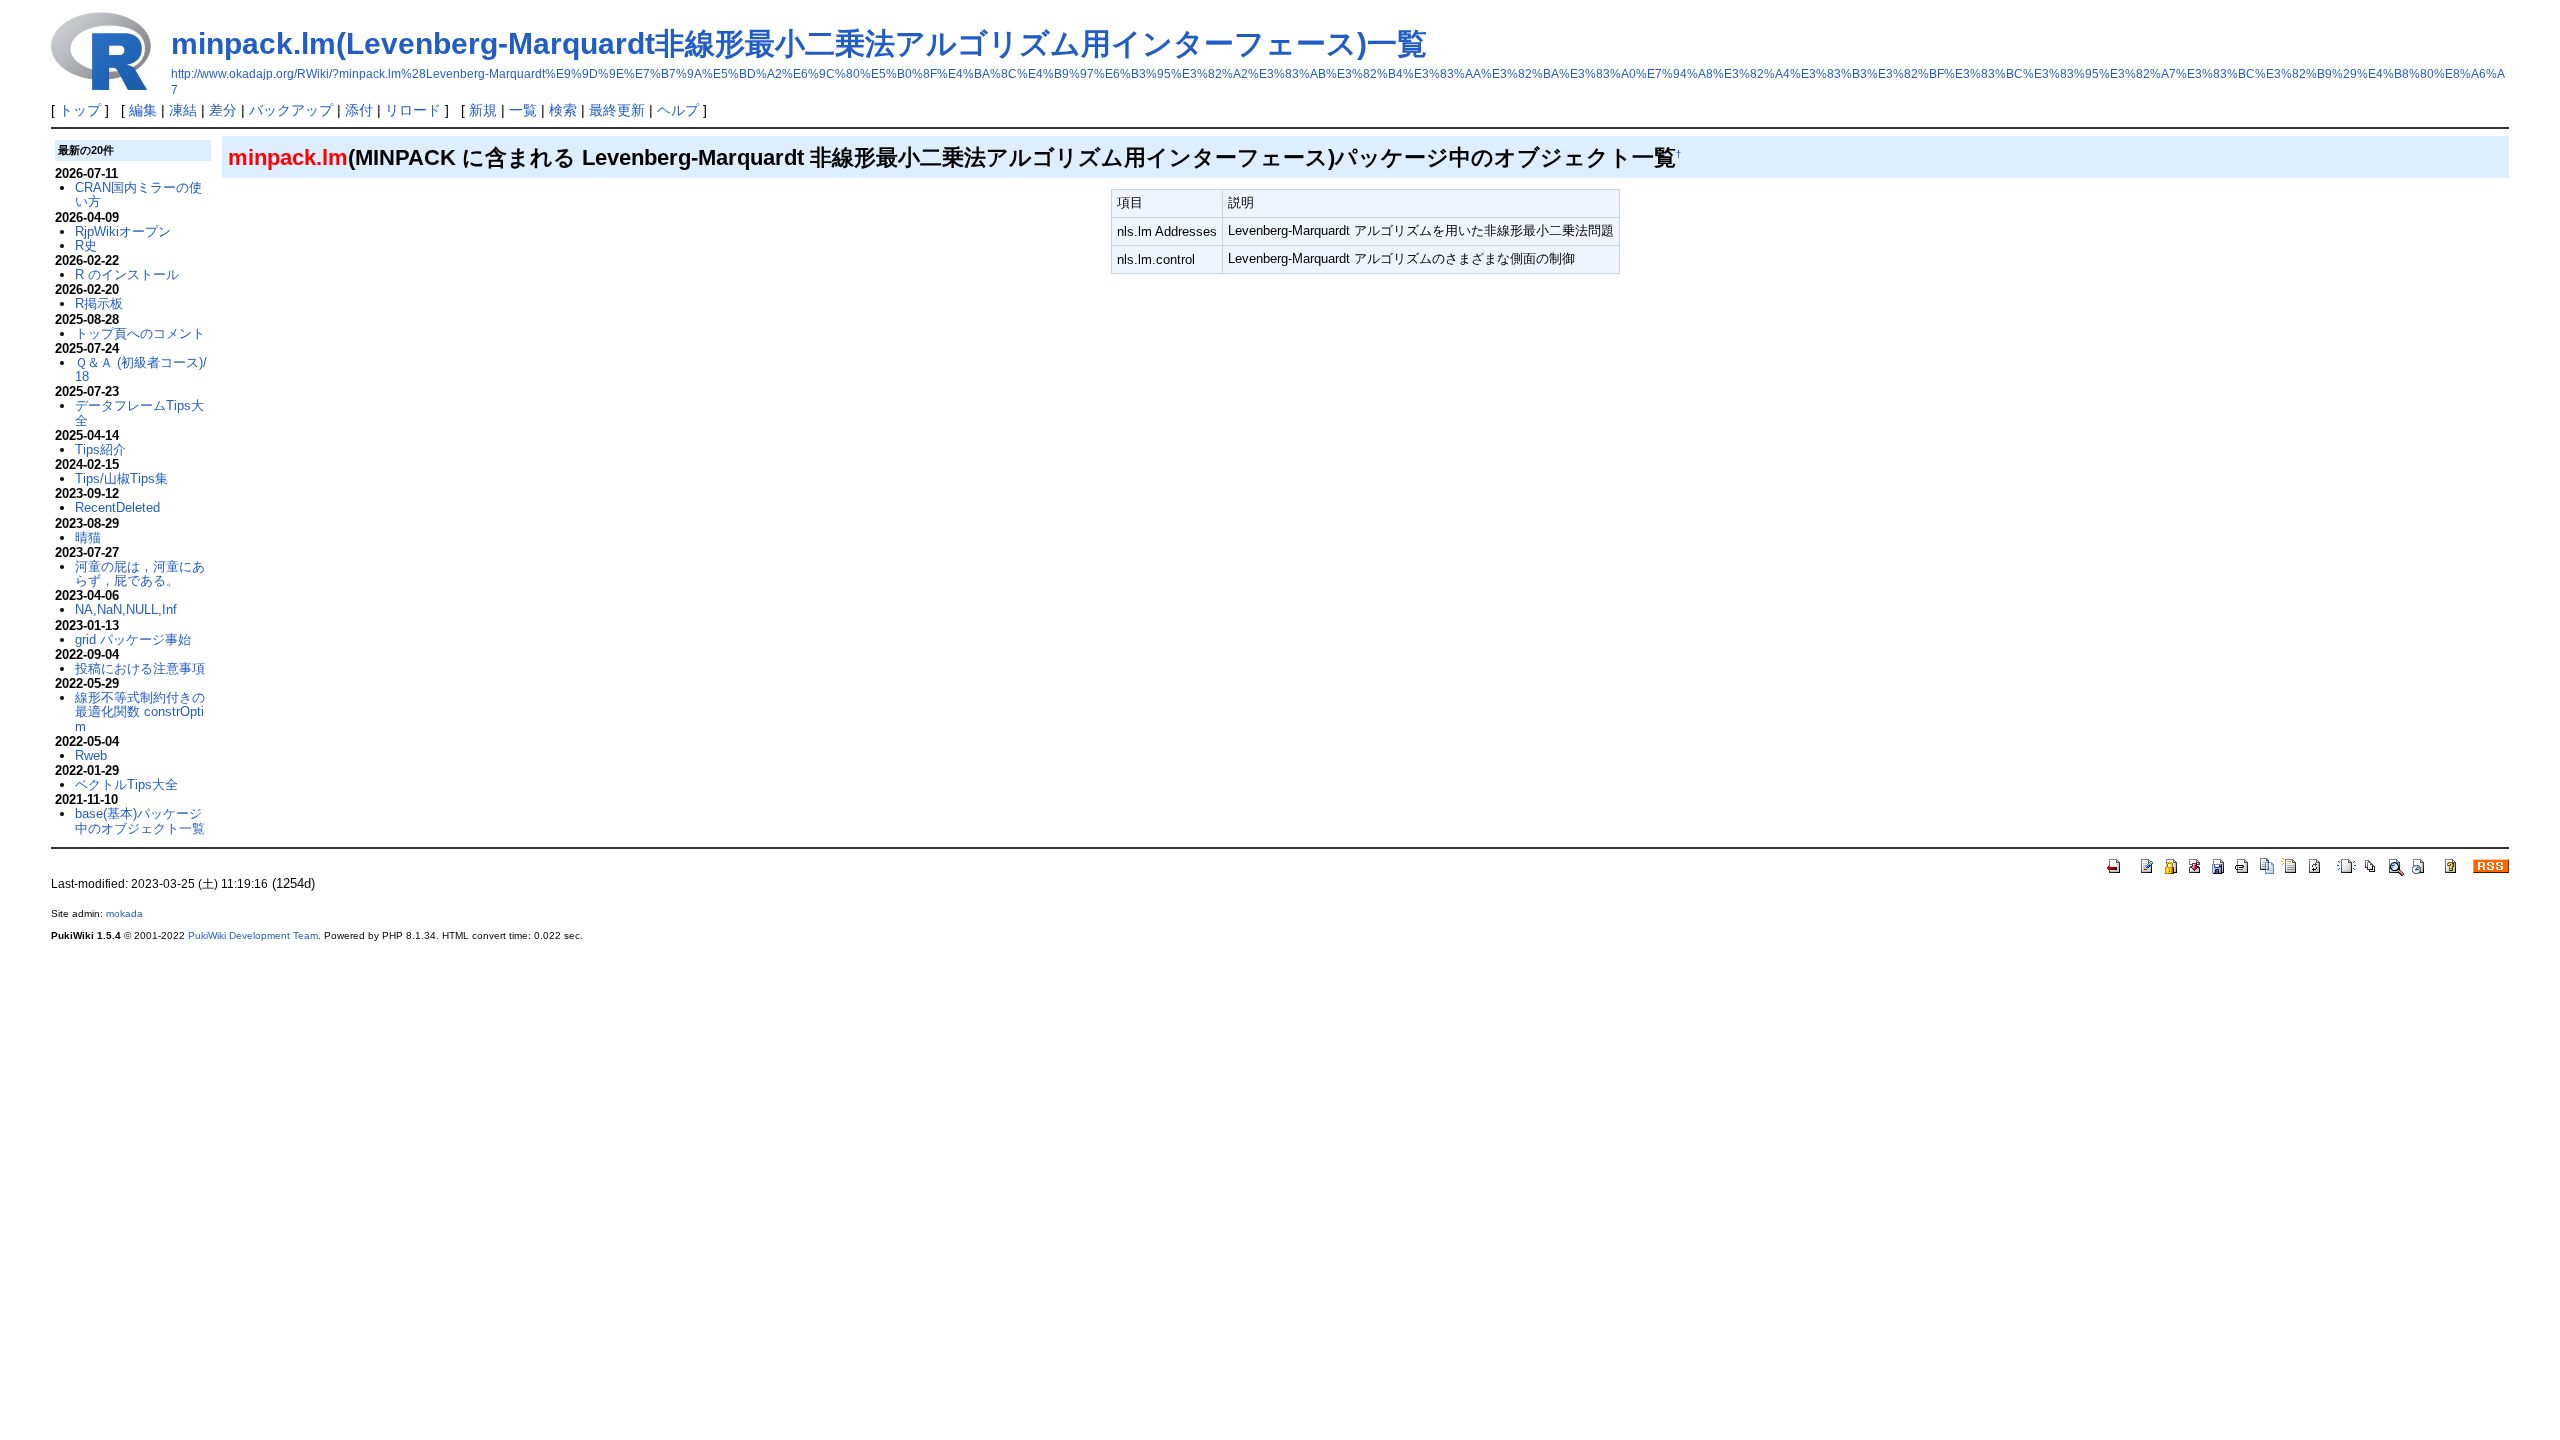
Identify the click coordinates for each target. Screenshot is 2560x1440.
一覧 (523, 110)
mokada (124, 913)
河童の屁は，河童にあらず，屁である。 (140, 573)
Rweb (91, 755)
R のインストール (127, 274)
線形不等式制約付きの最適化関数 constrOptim (140, 712)
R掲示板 (99, 303)
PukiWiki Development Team (253, 935)
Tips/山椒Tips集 (121, 478)
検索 (563, 110)
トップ (80, 110)
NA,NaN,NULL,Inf (126, 609)
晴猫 (88, 537)
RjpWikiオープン (123, 231)
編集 (143, 110)
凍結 (183, 110)
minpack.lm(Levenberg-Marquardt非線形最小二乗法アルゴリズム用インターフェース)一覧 (799, 43)
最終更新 (617, 110)
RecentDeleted (117, 507)
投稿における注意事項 (140, 668)
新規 (483, 110)
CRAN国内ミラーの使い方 (138, 194)
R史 (86, 245)
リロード (413, 110)
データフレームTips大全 (139, 412)
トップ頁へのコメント (140, 333)
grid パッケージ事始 (133, 639)
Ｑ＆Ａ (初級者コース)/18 (141, 369)
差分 (223, 110)
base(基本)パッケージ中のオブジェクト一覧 (140, 820)
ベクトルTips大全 (126, 784)
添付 (359, 110)
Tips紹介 (100, 449)
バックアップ (291, 110)
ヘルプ (678, 110)
